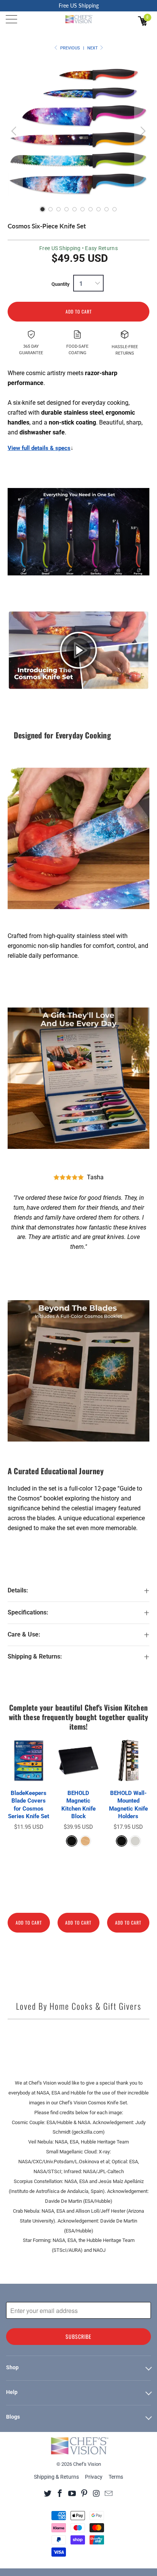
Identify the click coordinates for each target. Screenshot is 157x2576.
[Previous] (15, 131)
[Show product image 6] (83, 209)
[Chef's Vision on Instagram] (97, 2493)
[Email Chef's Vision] (109, 2493)
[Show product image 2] (50, 209)
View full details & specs (39, 448)
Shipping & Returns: (35, 1657)
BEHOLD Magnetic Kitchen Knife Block (78, 1805)
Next (93, 48)
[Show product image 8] (99, 209)
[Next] (142, 131)
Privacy (94, 2477)
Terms (116, 2477)
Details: (18, 1591)
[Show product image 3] (58, 209)
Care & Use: (24, 1635)
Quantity (61, 284)
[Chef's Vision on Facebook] (60, 2493)
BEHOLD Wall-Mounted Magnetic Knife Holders (128, 1805)
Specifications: (28, 1613)
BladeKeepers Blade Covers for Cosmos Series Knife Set (29, 1805)
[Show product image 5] (74, 209)
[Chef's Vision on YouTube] (72, 2493)
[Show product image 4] (66, 209)
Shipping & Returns (56, 2477)
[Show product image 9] (107, 209)
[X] (48, 2493)
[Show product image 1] (42, 209)
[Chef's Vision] (78, 19)
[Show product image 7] (91, 209)
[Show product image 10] (115, 209)
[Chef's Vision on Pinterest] (84, 2493)
